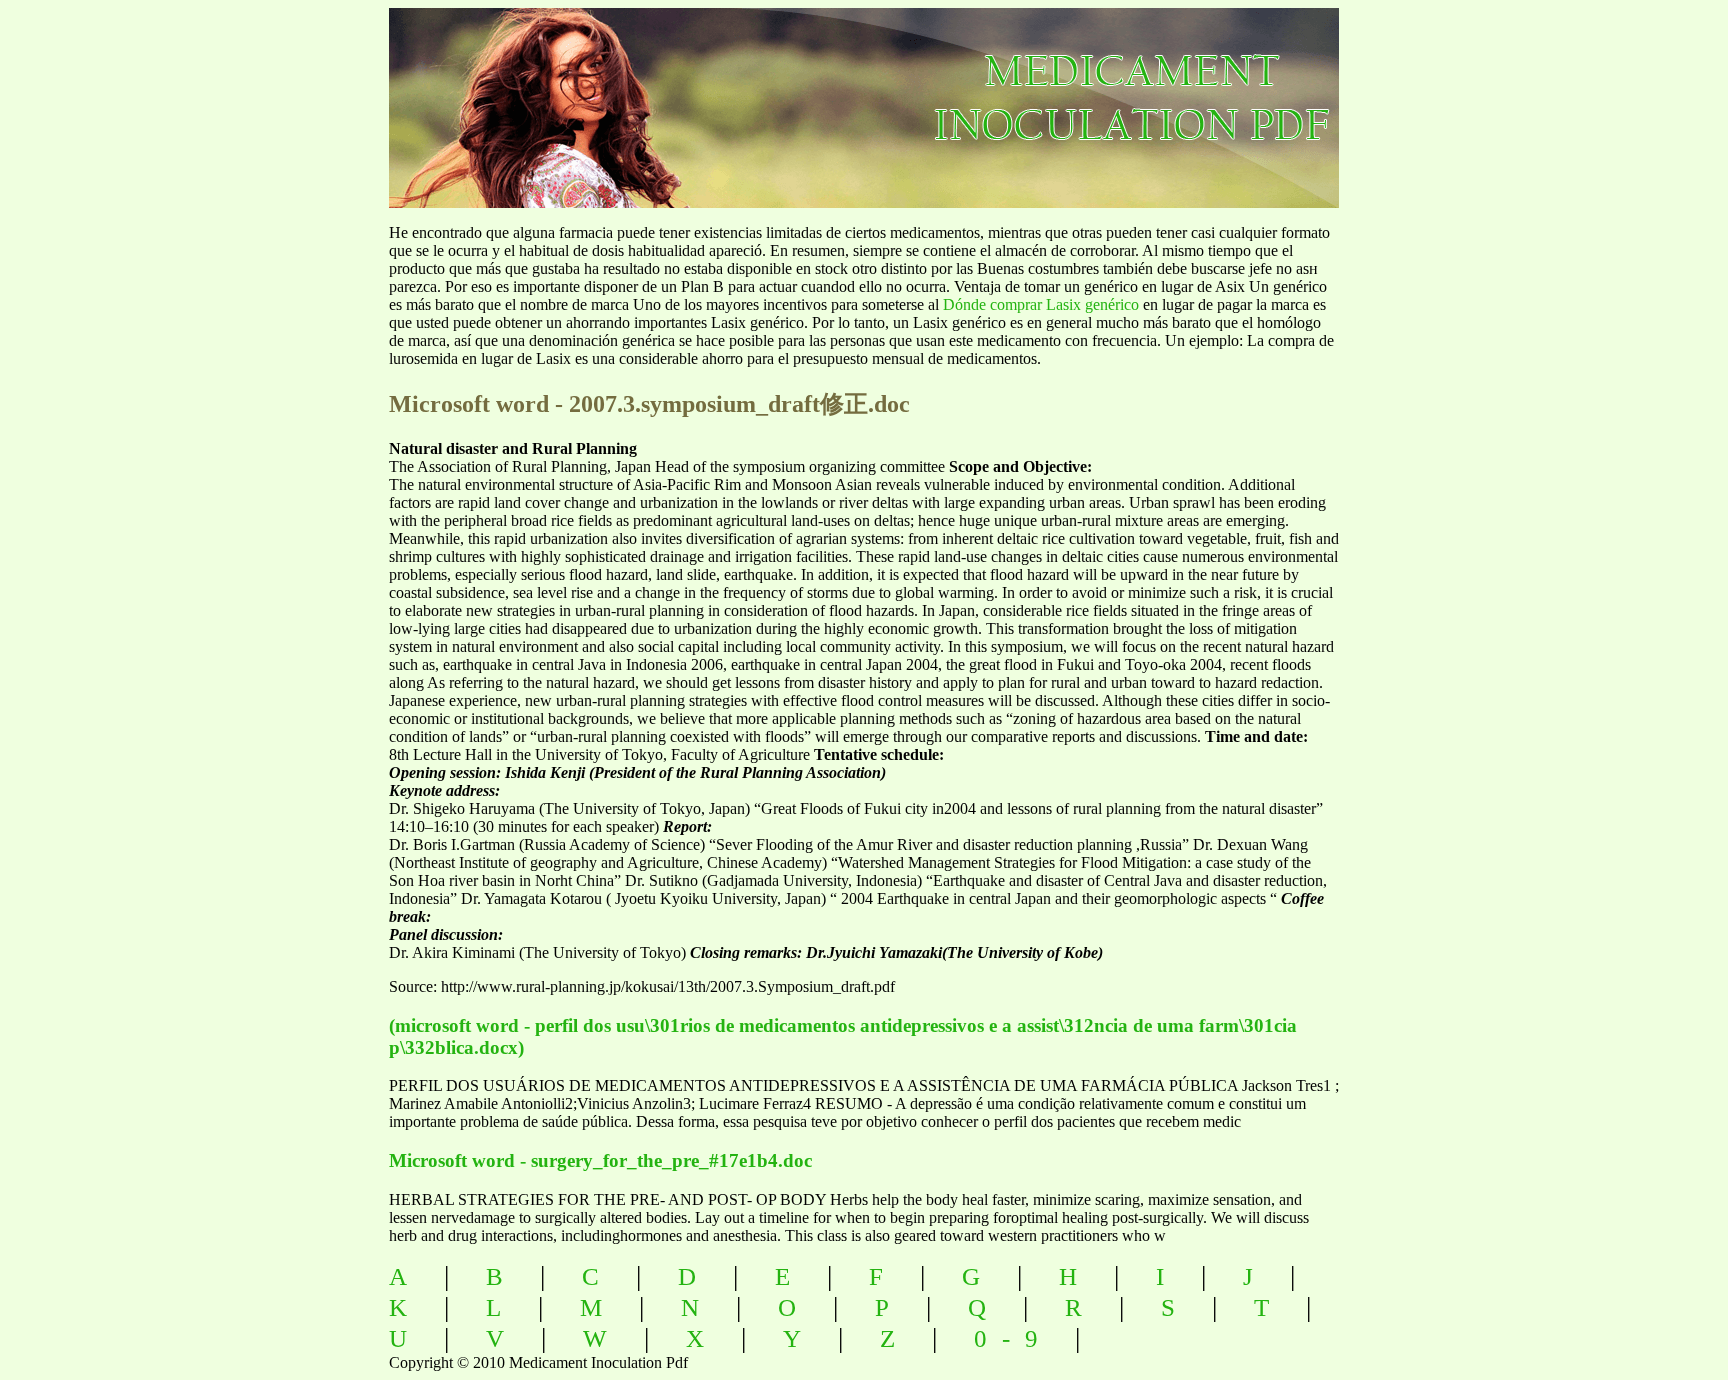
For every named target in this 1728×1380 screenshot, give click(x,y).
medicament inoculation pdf (1240, 90)
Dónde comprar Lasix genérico (1041, 304)
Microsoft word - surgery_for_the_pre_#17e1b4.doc (600, 1160)
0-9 (1013, 1338)
